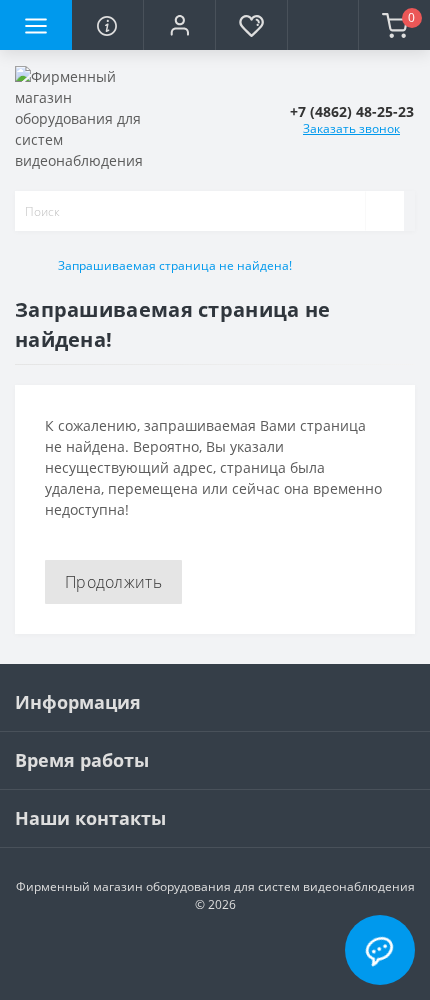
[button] (179, 25)
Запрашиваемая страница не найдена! (175, 265)
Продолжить (113, 582)
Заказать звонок (351, 128)
